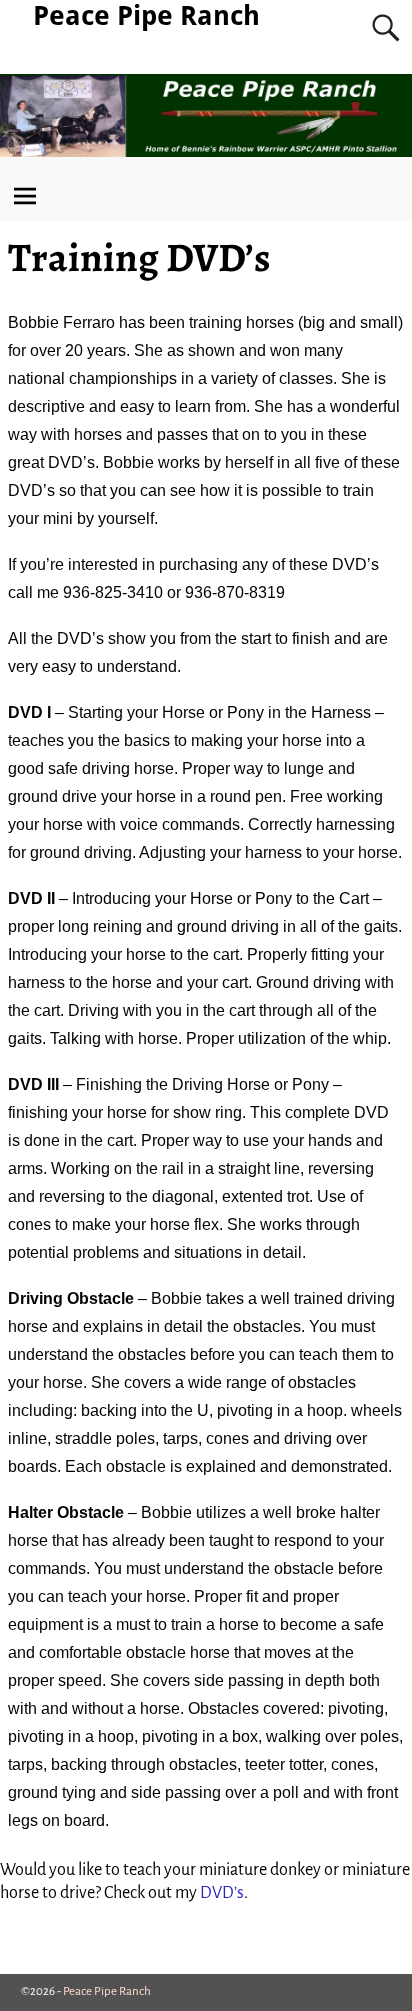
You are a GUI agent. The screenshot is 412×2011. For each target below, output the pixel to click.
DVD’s (222, 1893)
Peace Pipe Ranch (146, 15)
